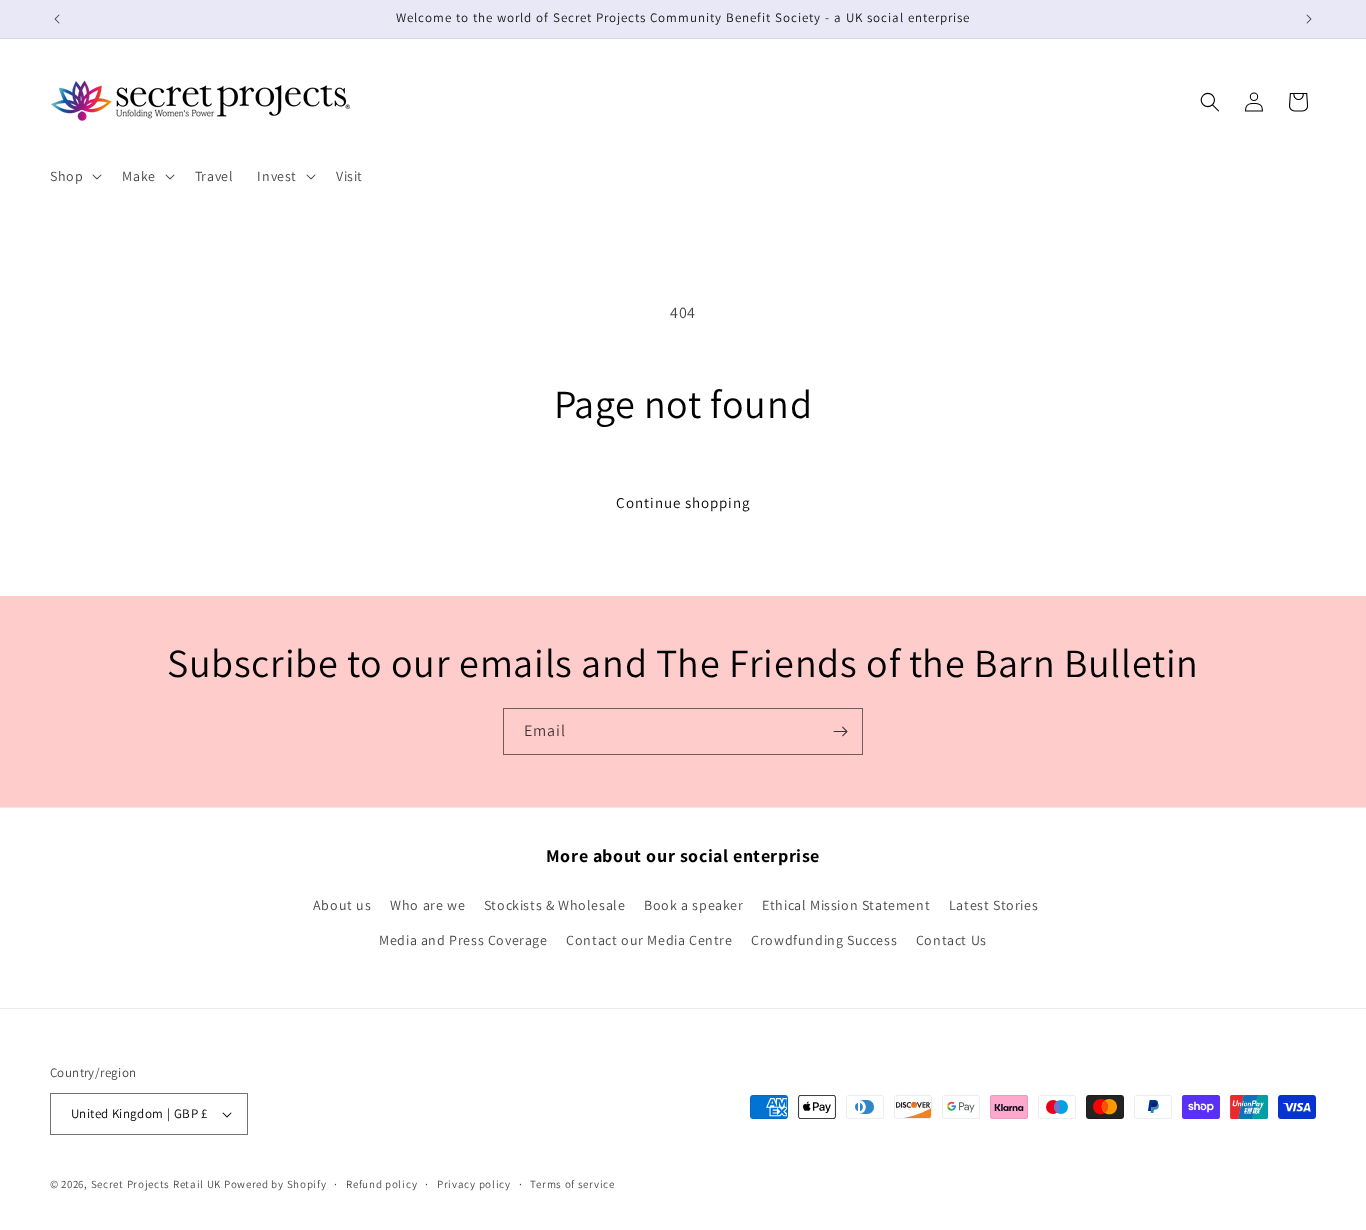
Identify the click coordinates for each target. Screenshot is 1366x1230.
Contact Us (951, 940)
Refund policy (381, 1184)
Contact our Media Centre (649, 940)
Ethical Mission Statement (846, 905)
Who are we (427, 905)
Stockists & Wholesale (555, 905)
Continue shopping (683, 502)
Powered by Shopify (275, 1184)
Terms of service (572, 1184)
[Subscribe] (840, 731)
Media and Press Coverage (463, 940)
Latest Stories (993, 905)
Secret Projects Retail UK (156, 1184)
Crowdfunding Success (824, 940)
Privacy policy (474, 1184)
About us (342, 905)
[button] (74, 176)
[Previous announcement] (57, 19)
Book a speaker (693, 905)
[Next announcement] (1309, 19)
